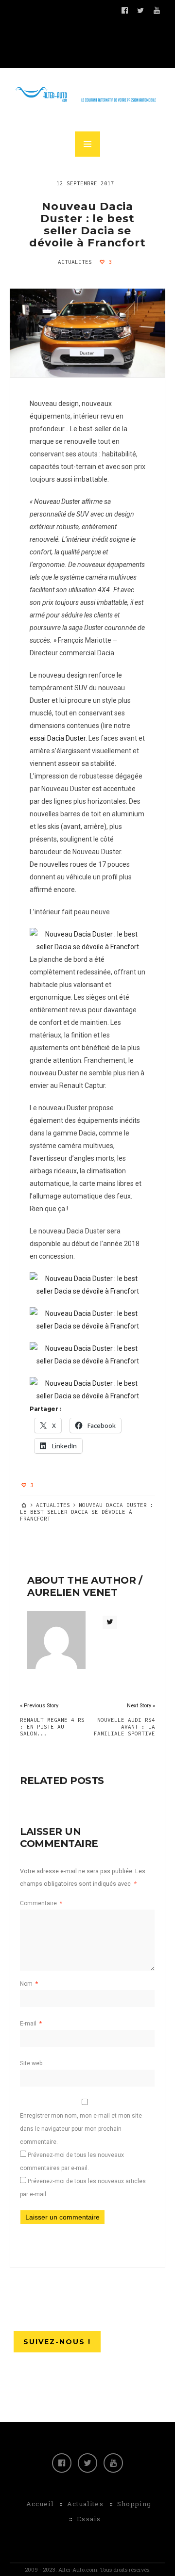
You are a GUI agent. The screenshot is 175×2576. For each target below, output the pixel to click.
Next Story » (141, 1706)
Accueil (40, 2504)
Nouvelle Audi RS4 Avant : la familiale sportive (124, 1727)
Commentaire (41, 1903)
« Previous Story (39, 1706)
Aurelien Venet (72, 1592)
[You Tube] (113, 2463)
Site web (31, 2063)
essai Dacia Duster (58, 738)
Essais (89, 2519)
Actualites (75, 262)
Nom (29, 1984)
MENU (87, 144)
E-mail (31, 2024)
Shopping (134, 2504)
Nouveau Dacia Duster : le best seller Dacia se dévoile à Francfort (87, 225)
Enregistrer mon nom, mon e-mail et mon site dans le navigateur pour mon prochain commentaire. (81, 2129)
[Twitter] (87, 2463)
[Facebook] (62, 2463)
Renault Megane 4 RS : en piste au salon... (52, 1727)
